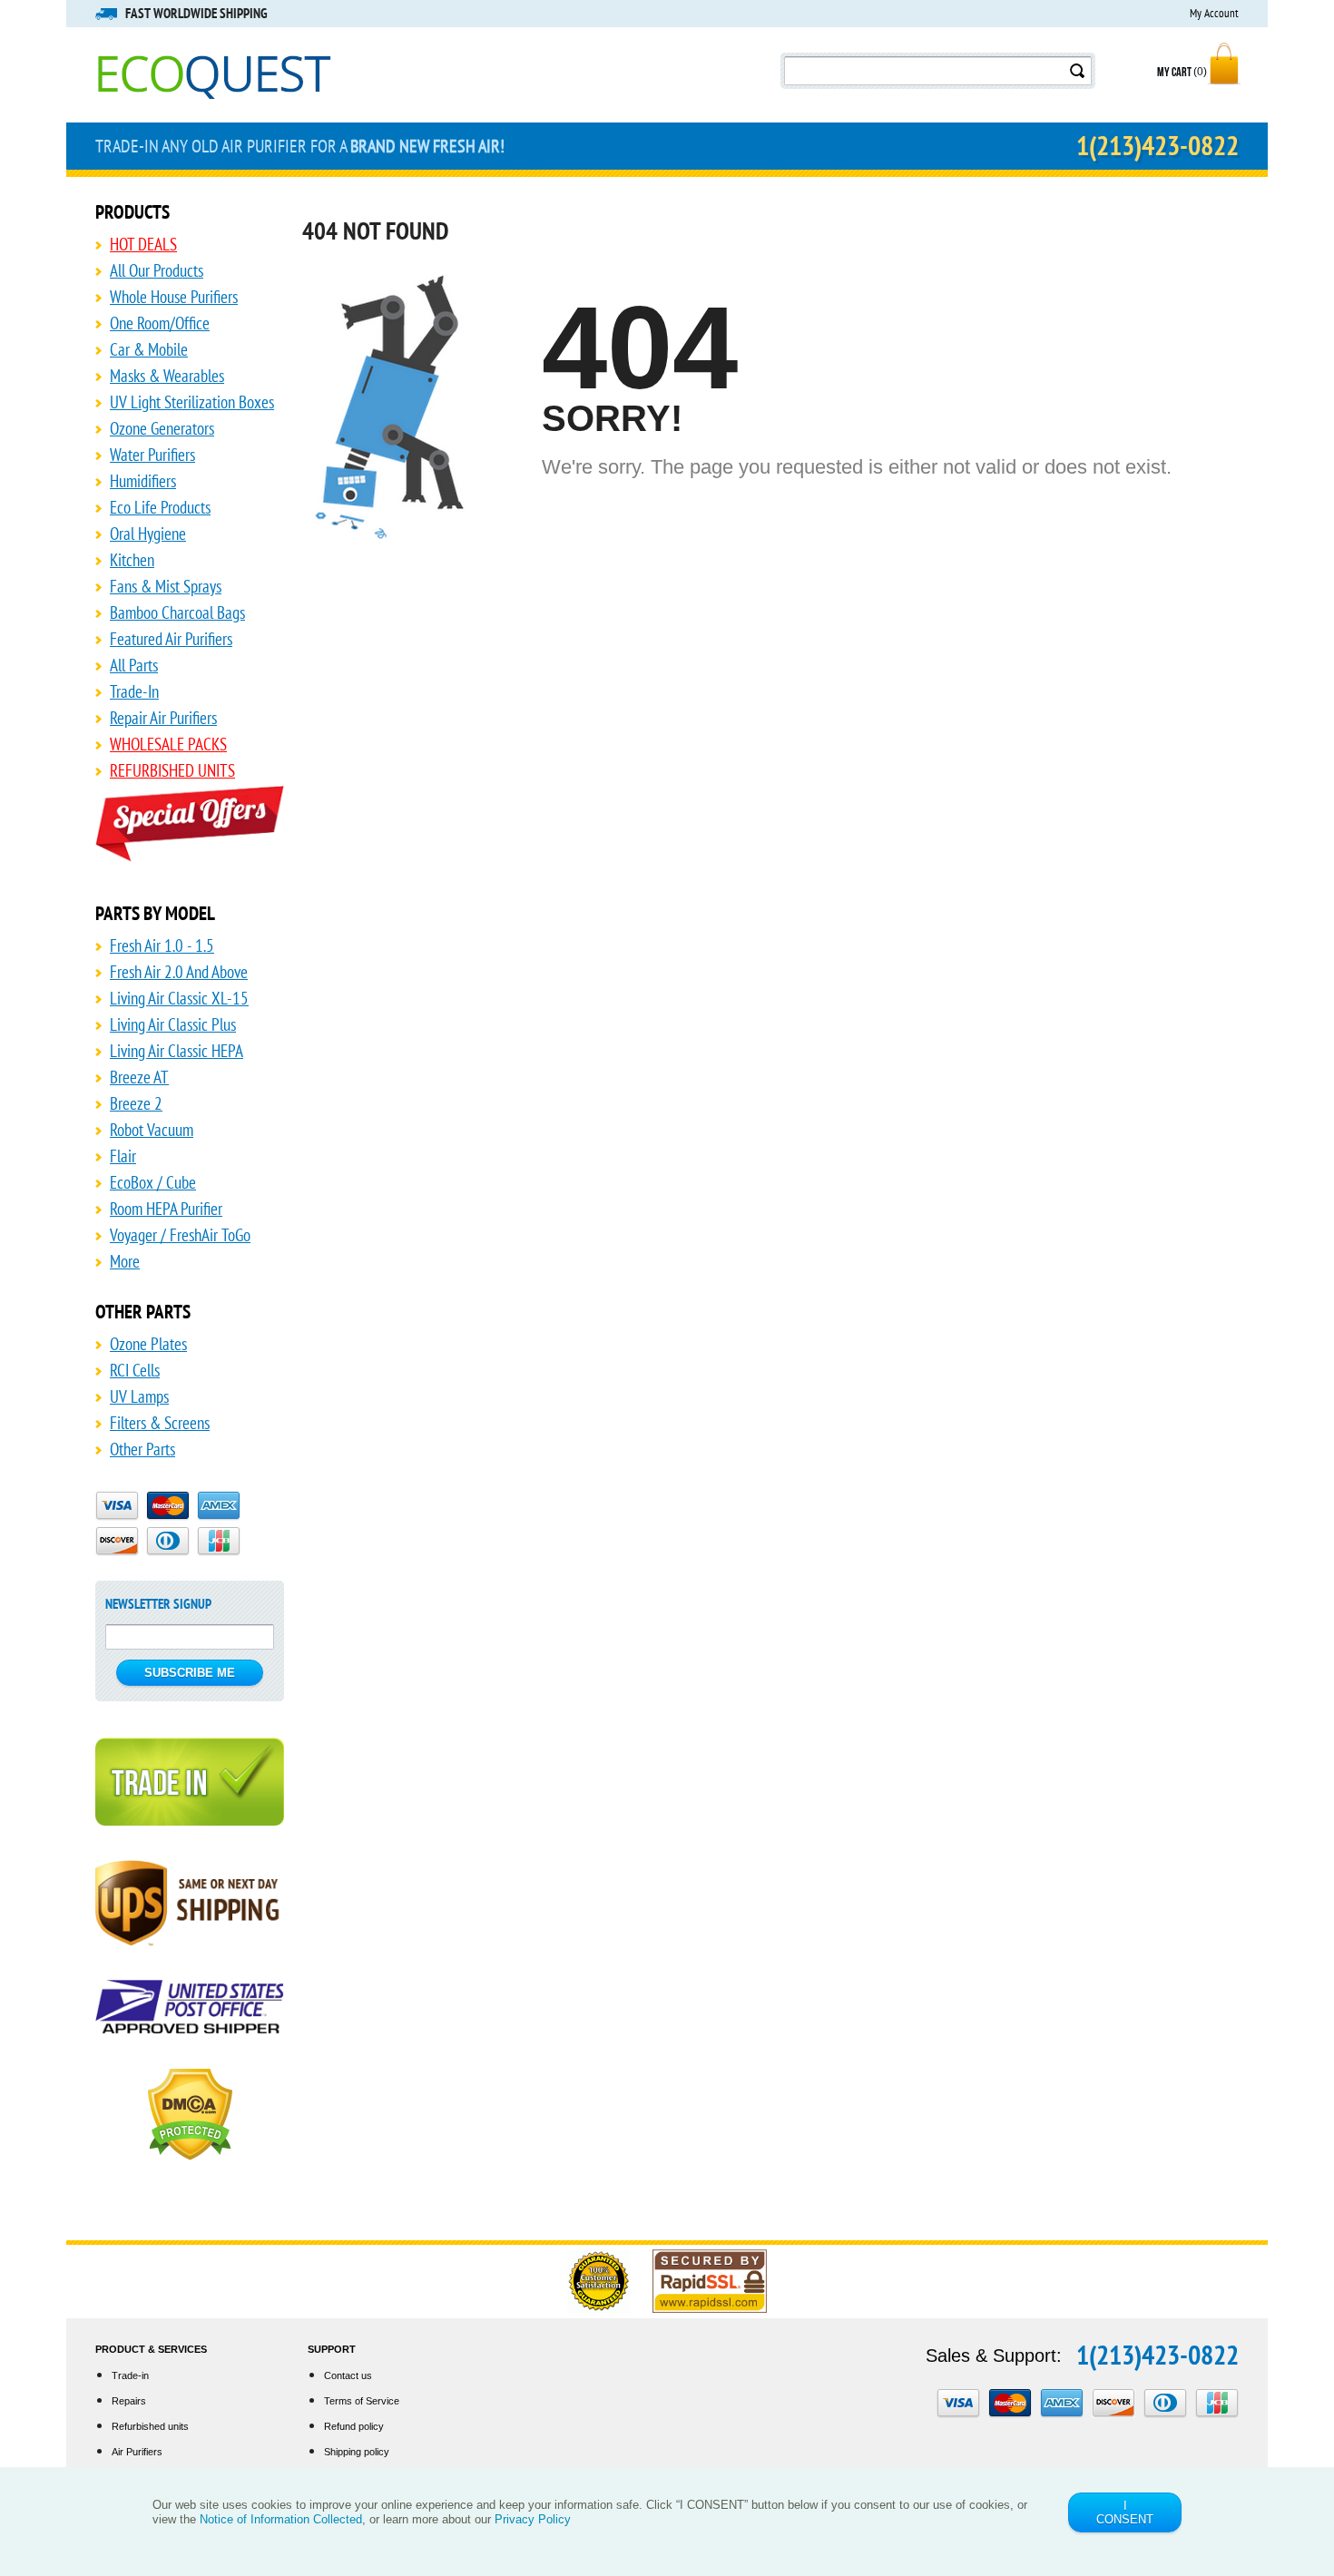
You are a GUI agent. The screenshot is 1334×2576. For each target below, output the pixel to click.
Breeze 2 (136, 1103)
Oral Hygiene (148, 534)
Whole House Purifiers (174, 297)
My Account (1214, 13)
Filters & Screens (160, 1423)
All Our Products (157, 270)
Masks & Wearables (167, 376)
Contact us (348, 2375)
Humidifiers (143, 481)
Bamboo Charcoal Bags (177, 612)
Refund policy (354, 2426)
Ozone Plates (148, 1344)
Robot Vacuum (152, 1130)
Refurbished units (150, 2426)
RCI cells (135, 1370)
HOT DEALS (143, 244)
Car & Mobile (149, 349)
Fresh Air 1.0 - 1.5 (162, 945)
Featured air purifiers (171, 639)
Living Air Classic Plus (173, 1024)
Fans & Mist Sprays (166, 586)
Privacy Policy (533, 2519)
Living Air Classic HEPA (177, 1051)
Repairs (129, 2401)
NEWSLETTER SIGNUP (158, 1604)
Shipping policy (357, 2452)
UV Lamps (139, 1396)
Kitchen (132, 560)
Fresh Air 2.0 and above (179, 972)
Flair (123, 1156)
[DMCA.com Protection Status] (190, 2122)
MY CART (1182, 72)
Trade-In (134, 691)
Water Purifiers (152, 455)
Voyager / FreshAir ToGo (180, 1235)
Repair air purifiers (163, 718)
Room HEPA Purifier (166, 1209)
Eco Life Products (160, 507)
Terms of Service (362, 2401)
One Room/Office (160, 323)
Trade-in (130, 2375)
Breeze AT (139, 1077)
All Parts (134, 665)
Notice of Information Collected (281, 2519)
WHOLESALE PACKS (168, 744)
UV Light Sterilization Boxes (192, 402)
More (125, 1261)
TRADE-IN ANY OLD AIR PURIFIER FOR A (300, 146)
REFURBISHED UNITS (172, 770)
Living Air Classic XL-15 (179, 998)
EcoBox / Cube (153, 1182)
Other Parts (142, 1449)
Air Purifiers (137, 2452)
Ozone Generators (162, 428)
